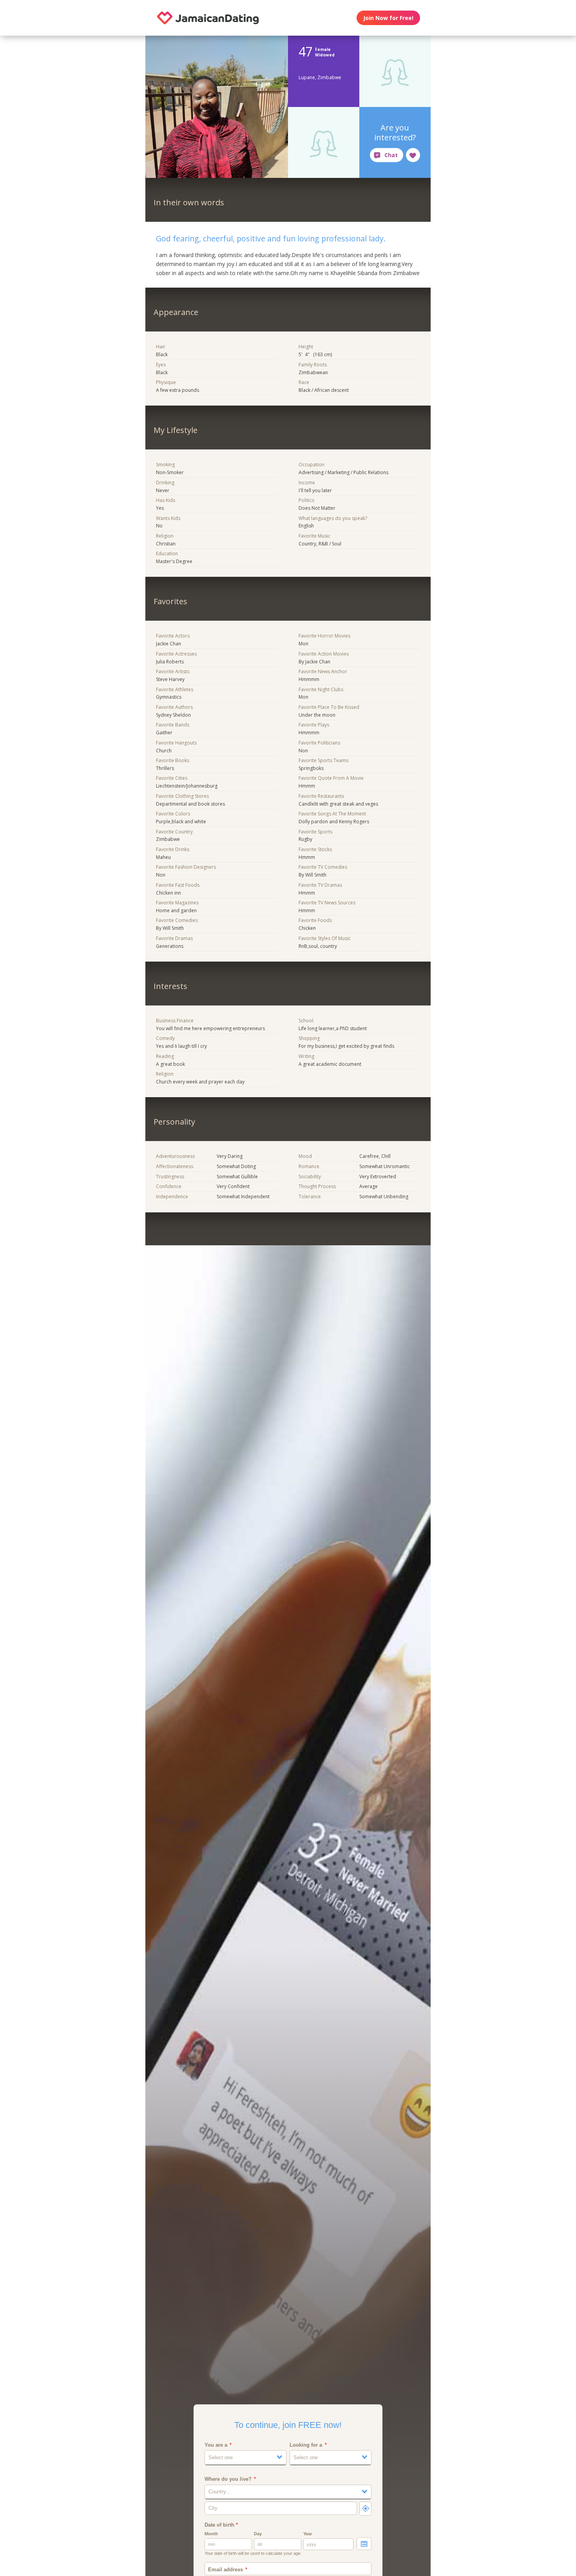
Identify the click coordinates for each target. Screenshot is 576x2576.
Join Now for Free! (388, 18)
